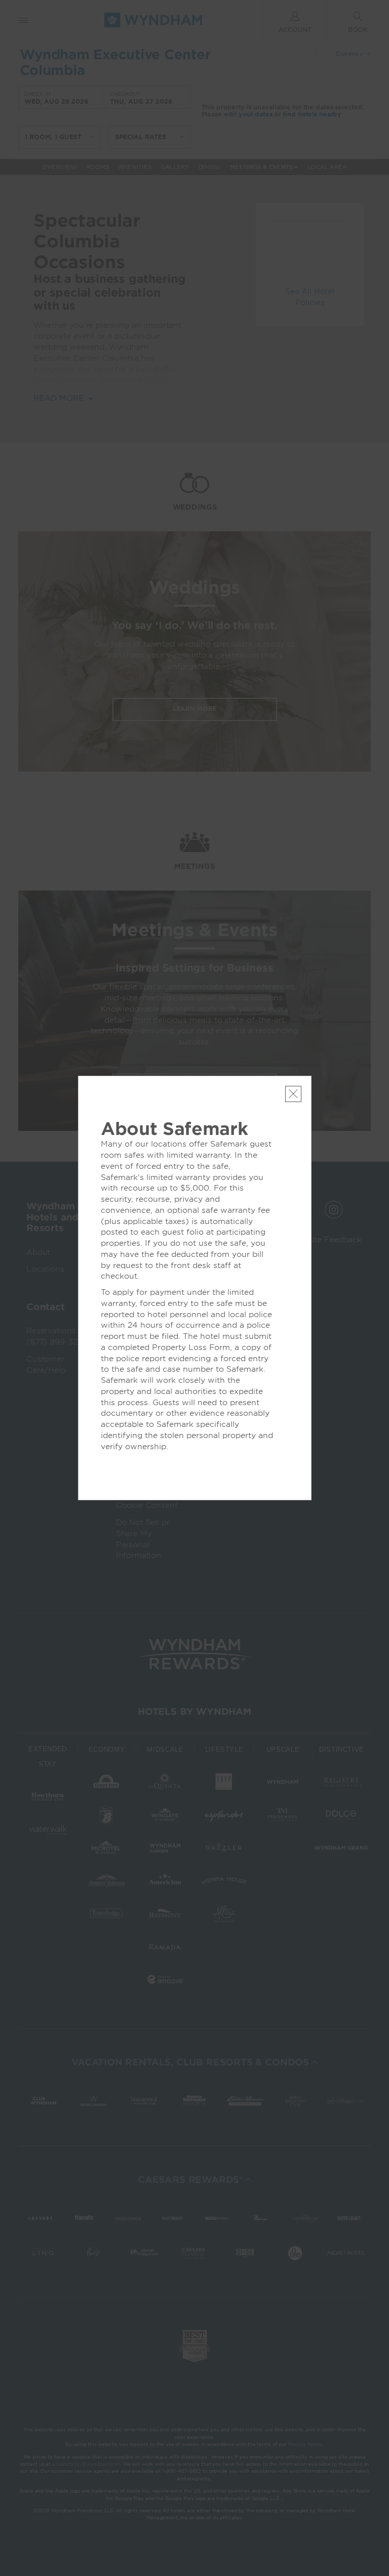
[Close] (293, 1094)
